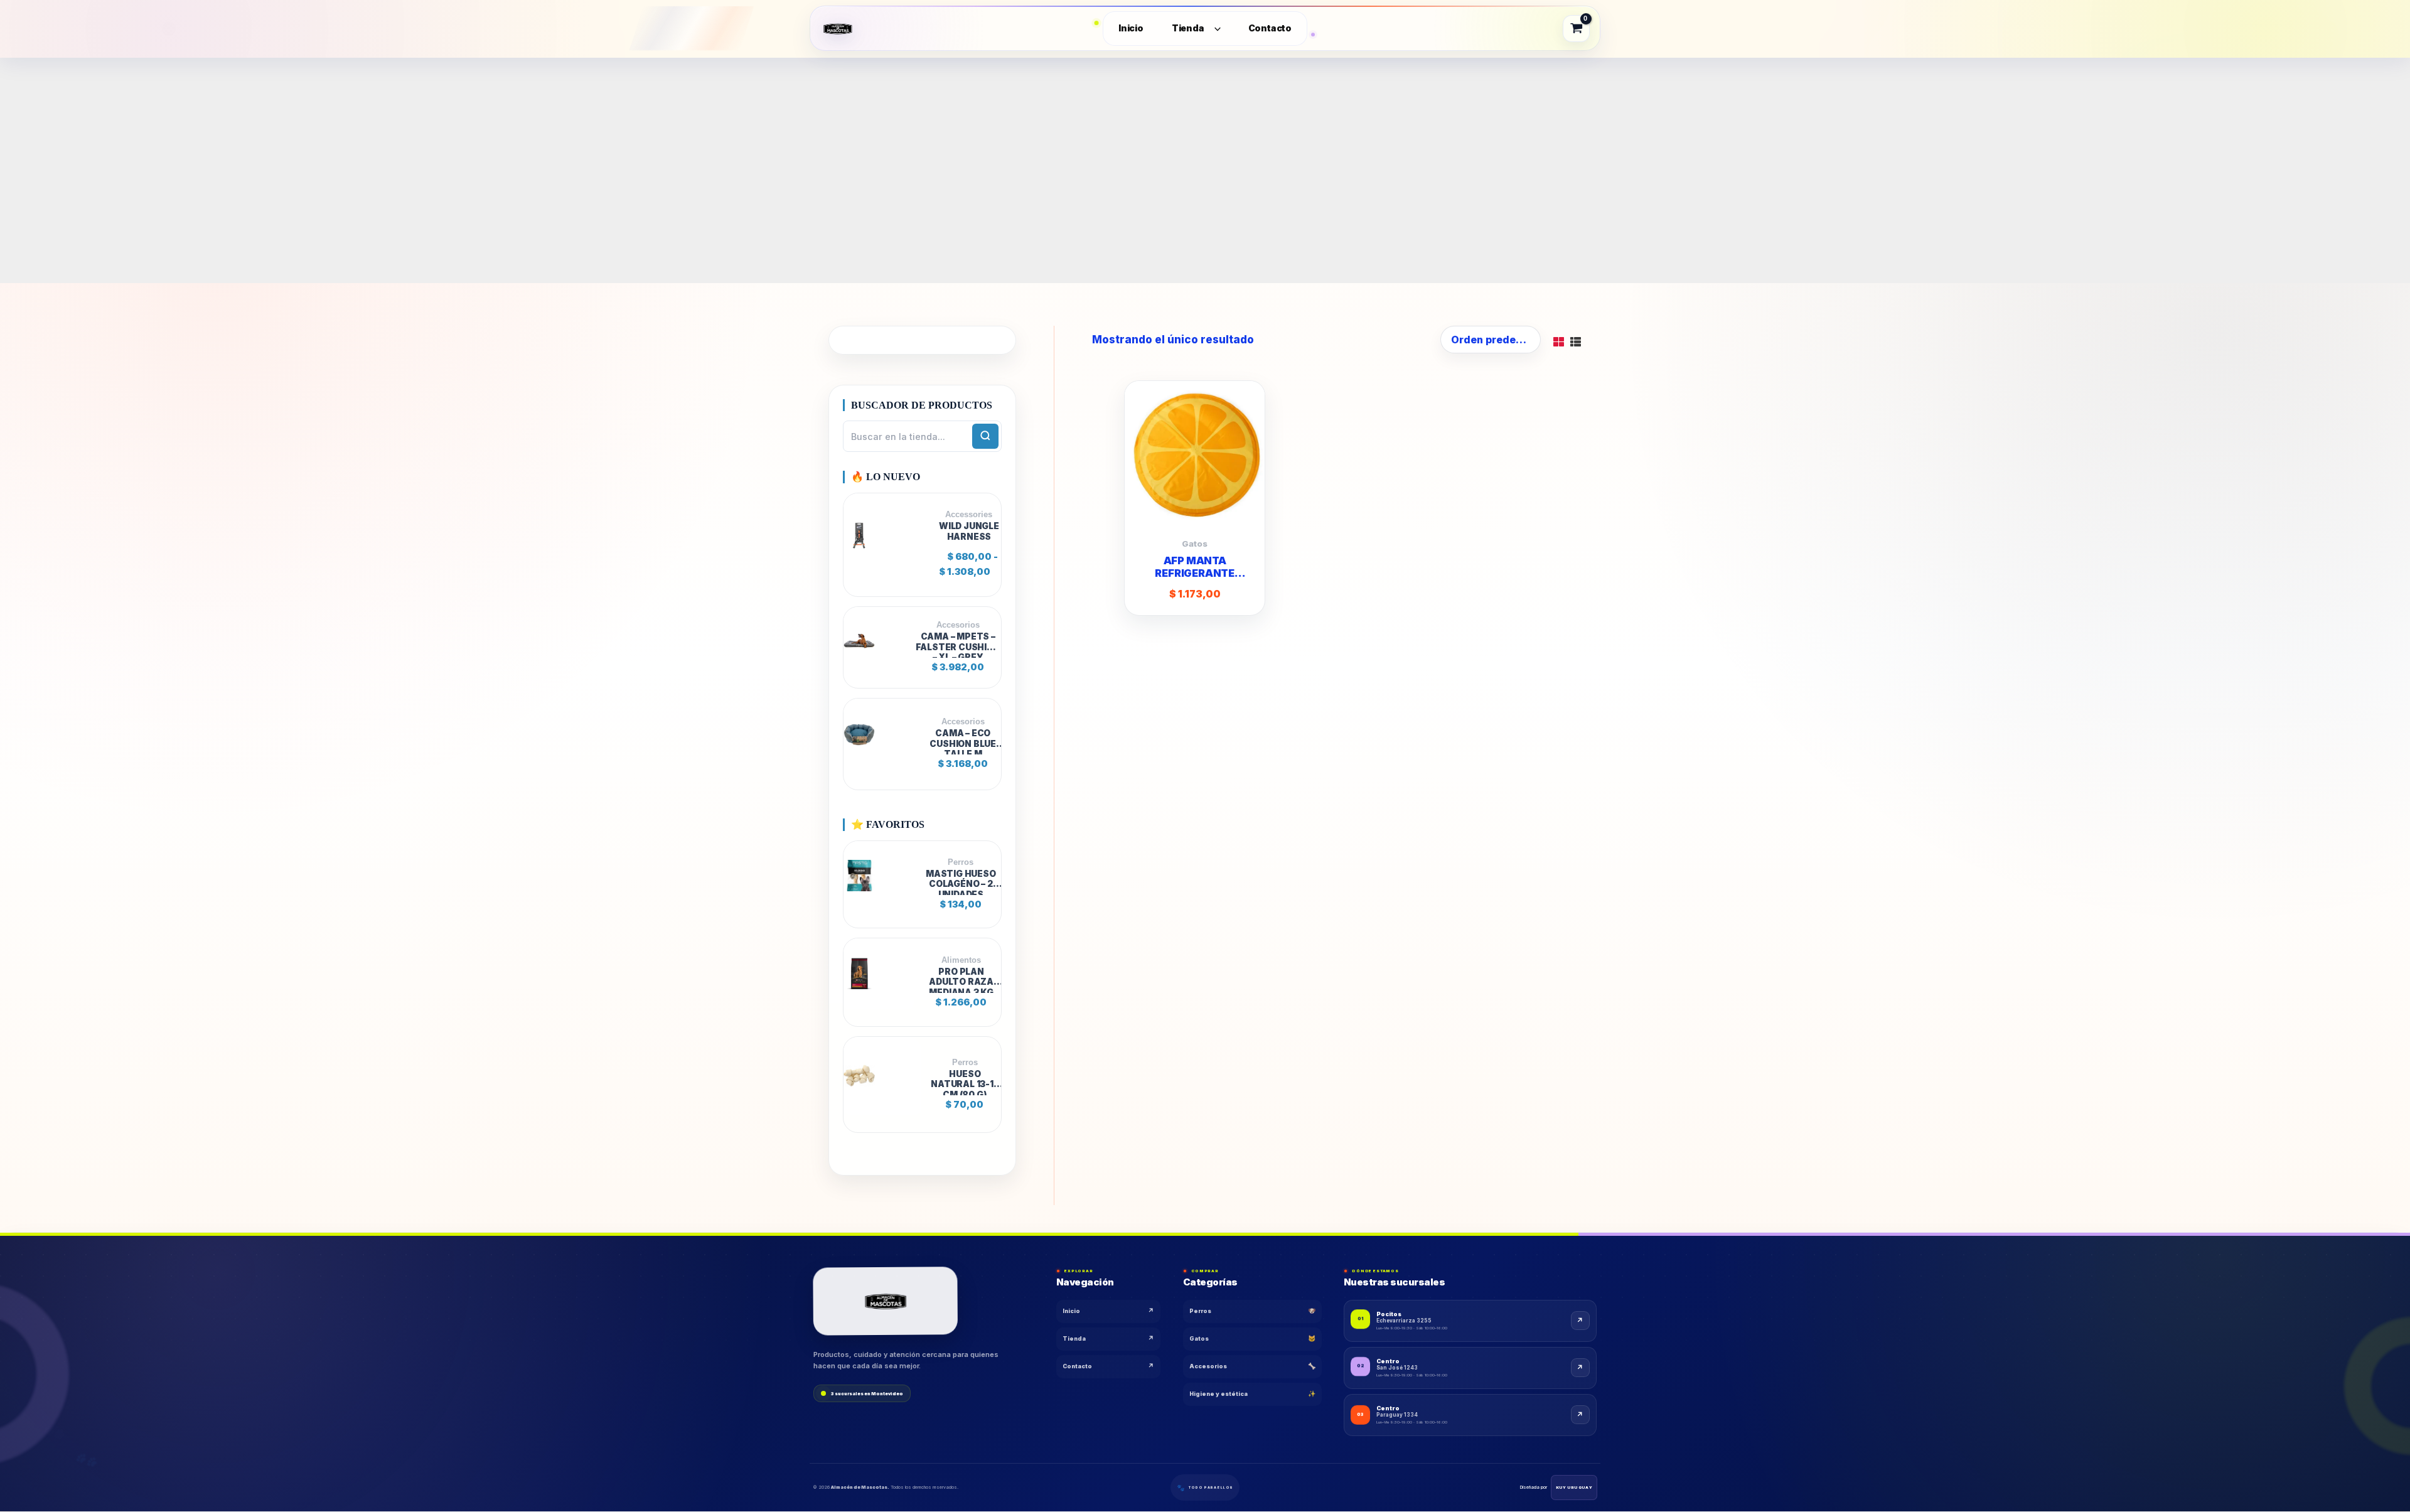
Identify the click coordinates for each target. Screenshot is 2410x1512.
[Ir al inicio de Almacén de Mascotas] (885, 1301)
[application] (1215, 29)
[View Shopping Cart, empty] (1577, 28)
